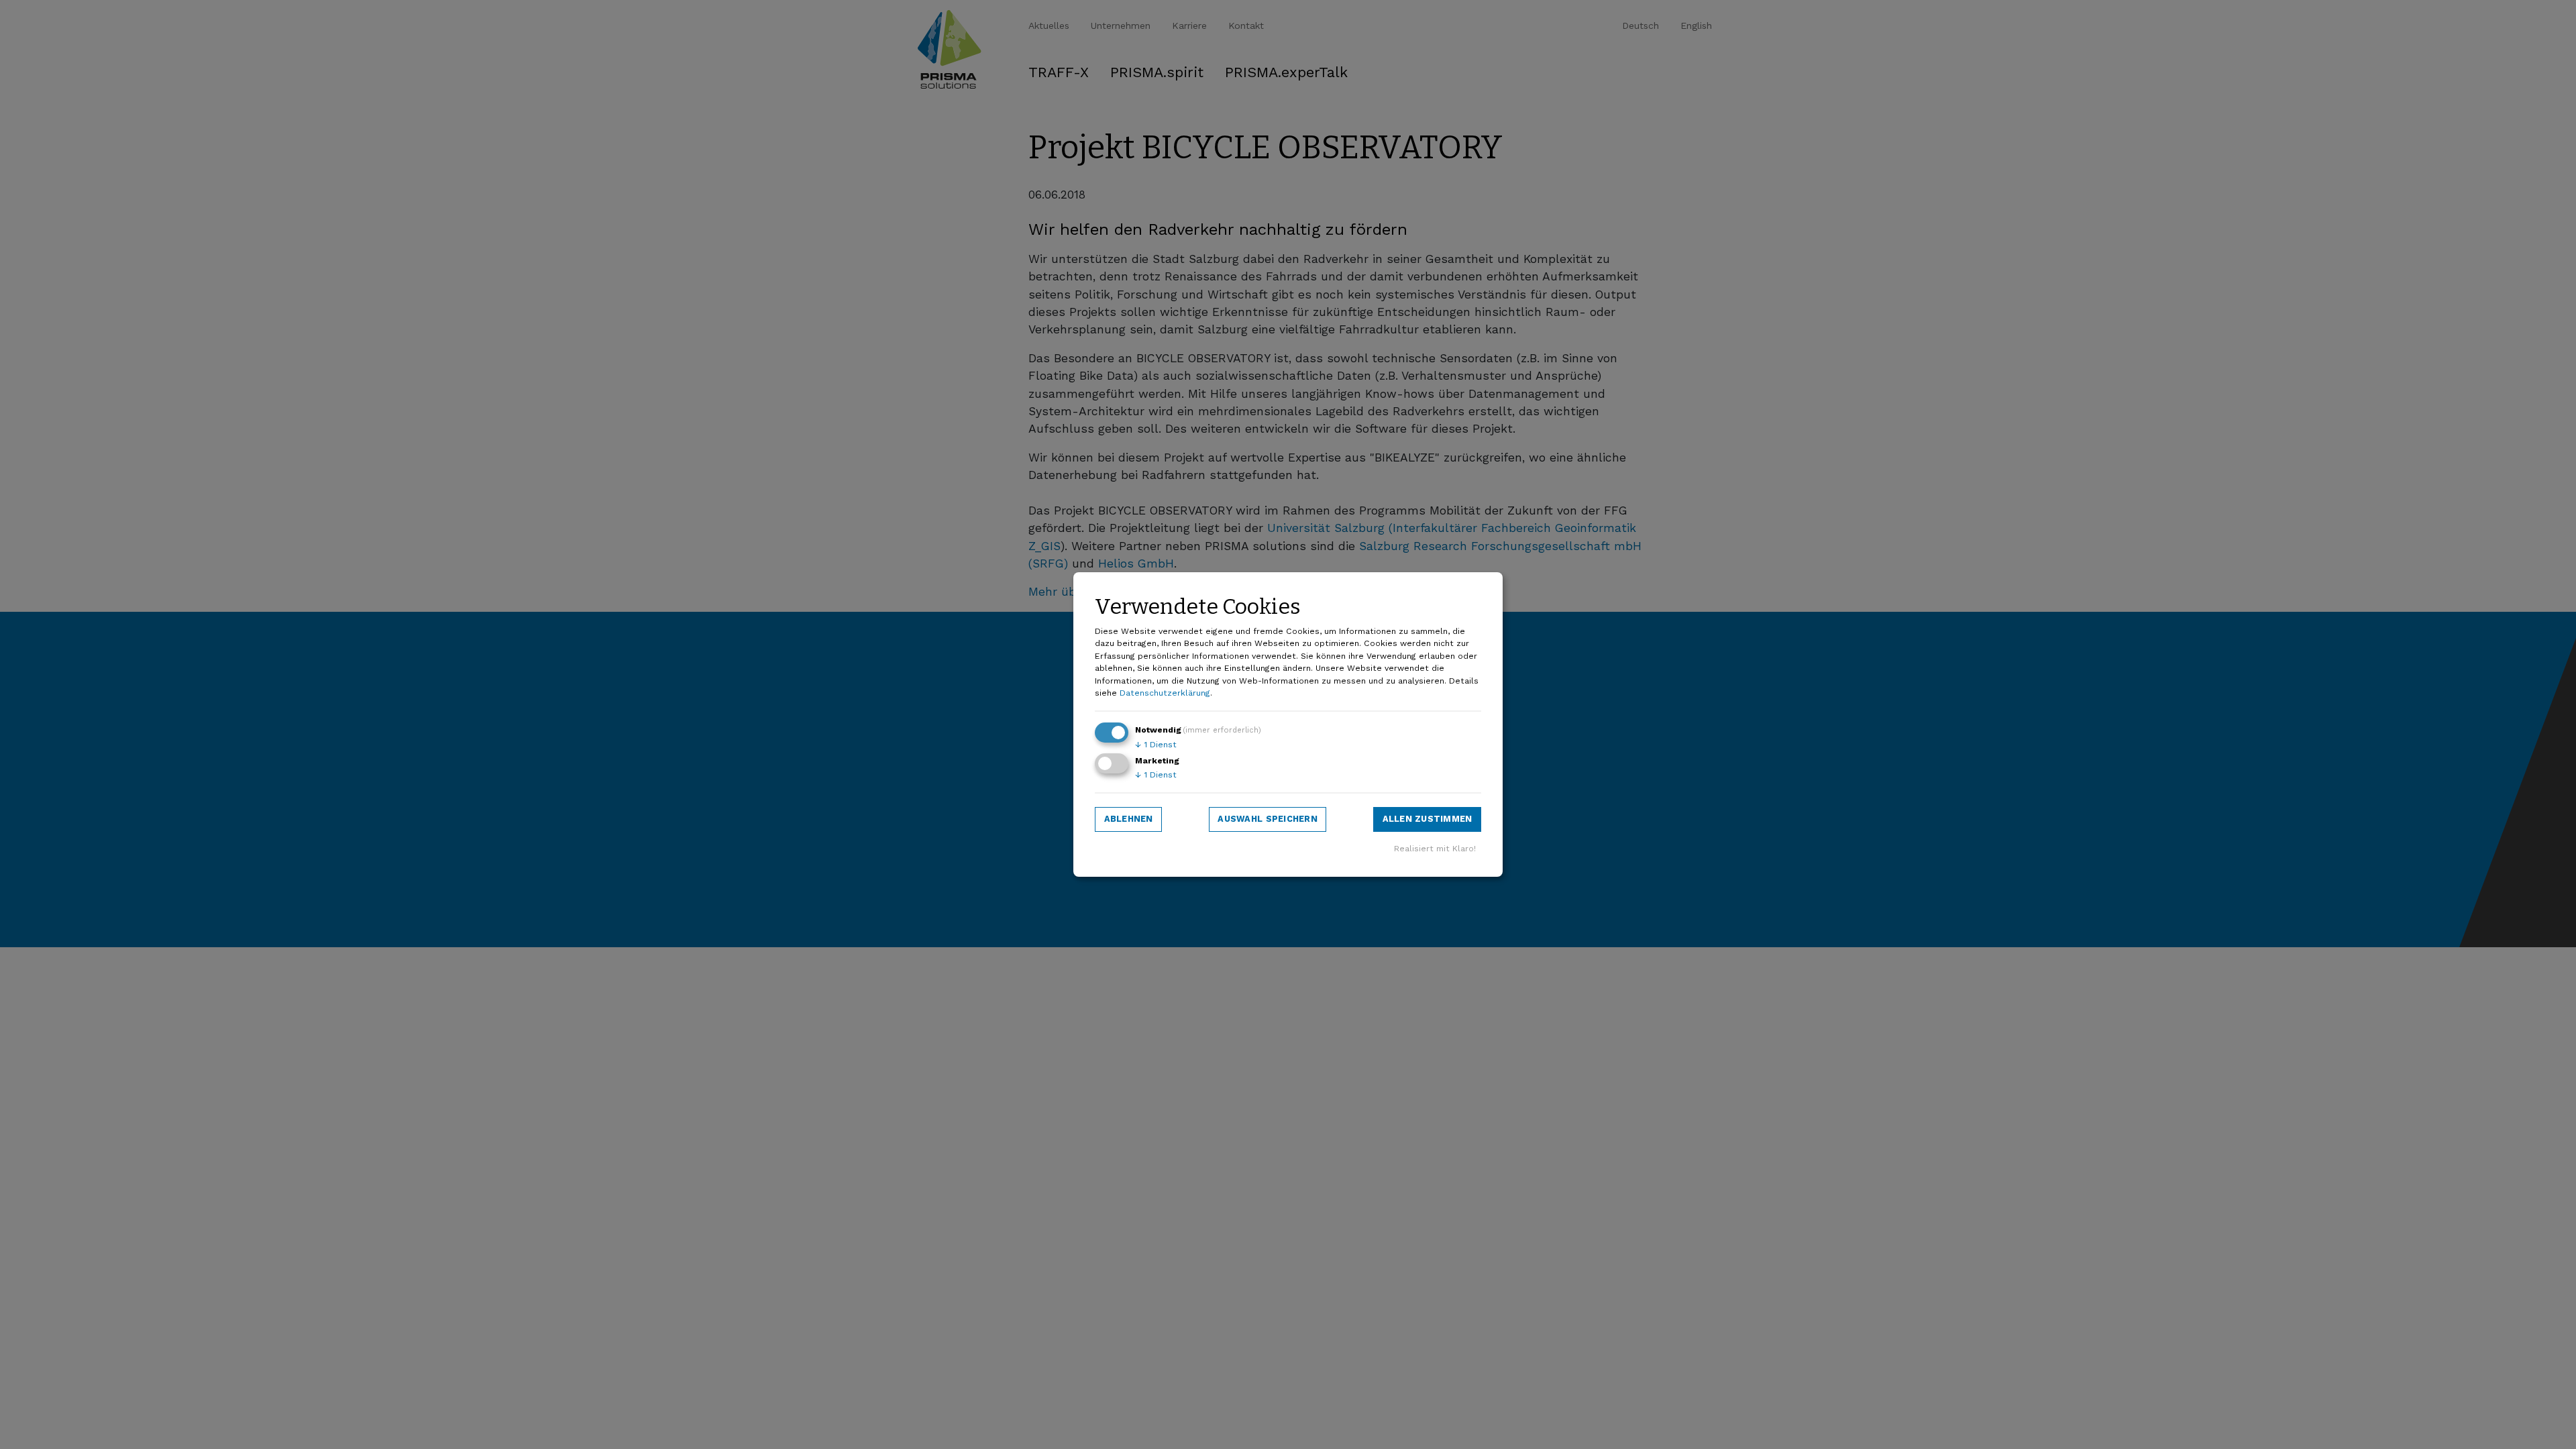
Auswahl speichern (1267, 819)
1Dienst (1156, 745)
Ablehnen (1129, 819)
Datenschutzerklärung (1165, 693)
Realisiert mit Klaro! (1435, 849)
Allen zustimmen (1428, 819)
